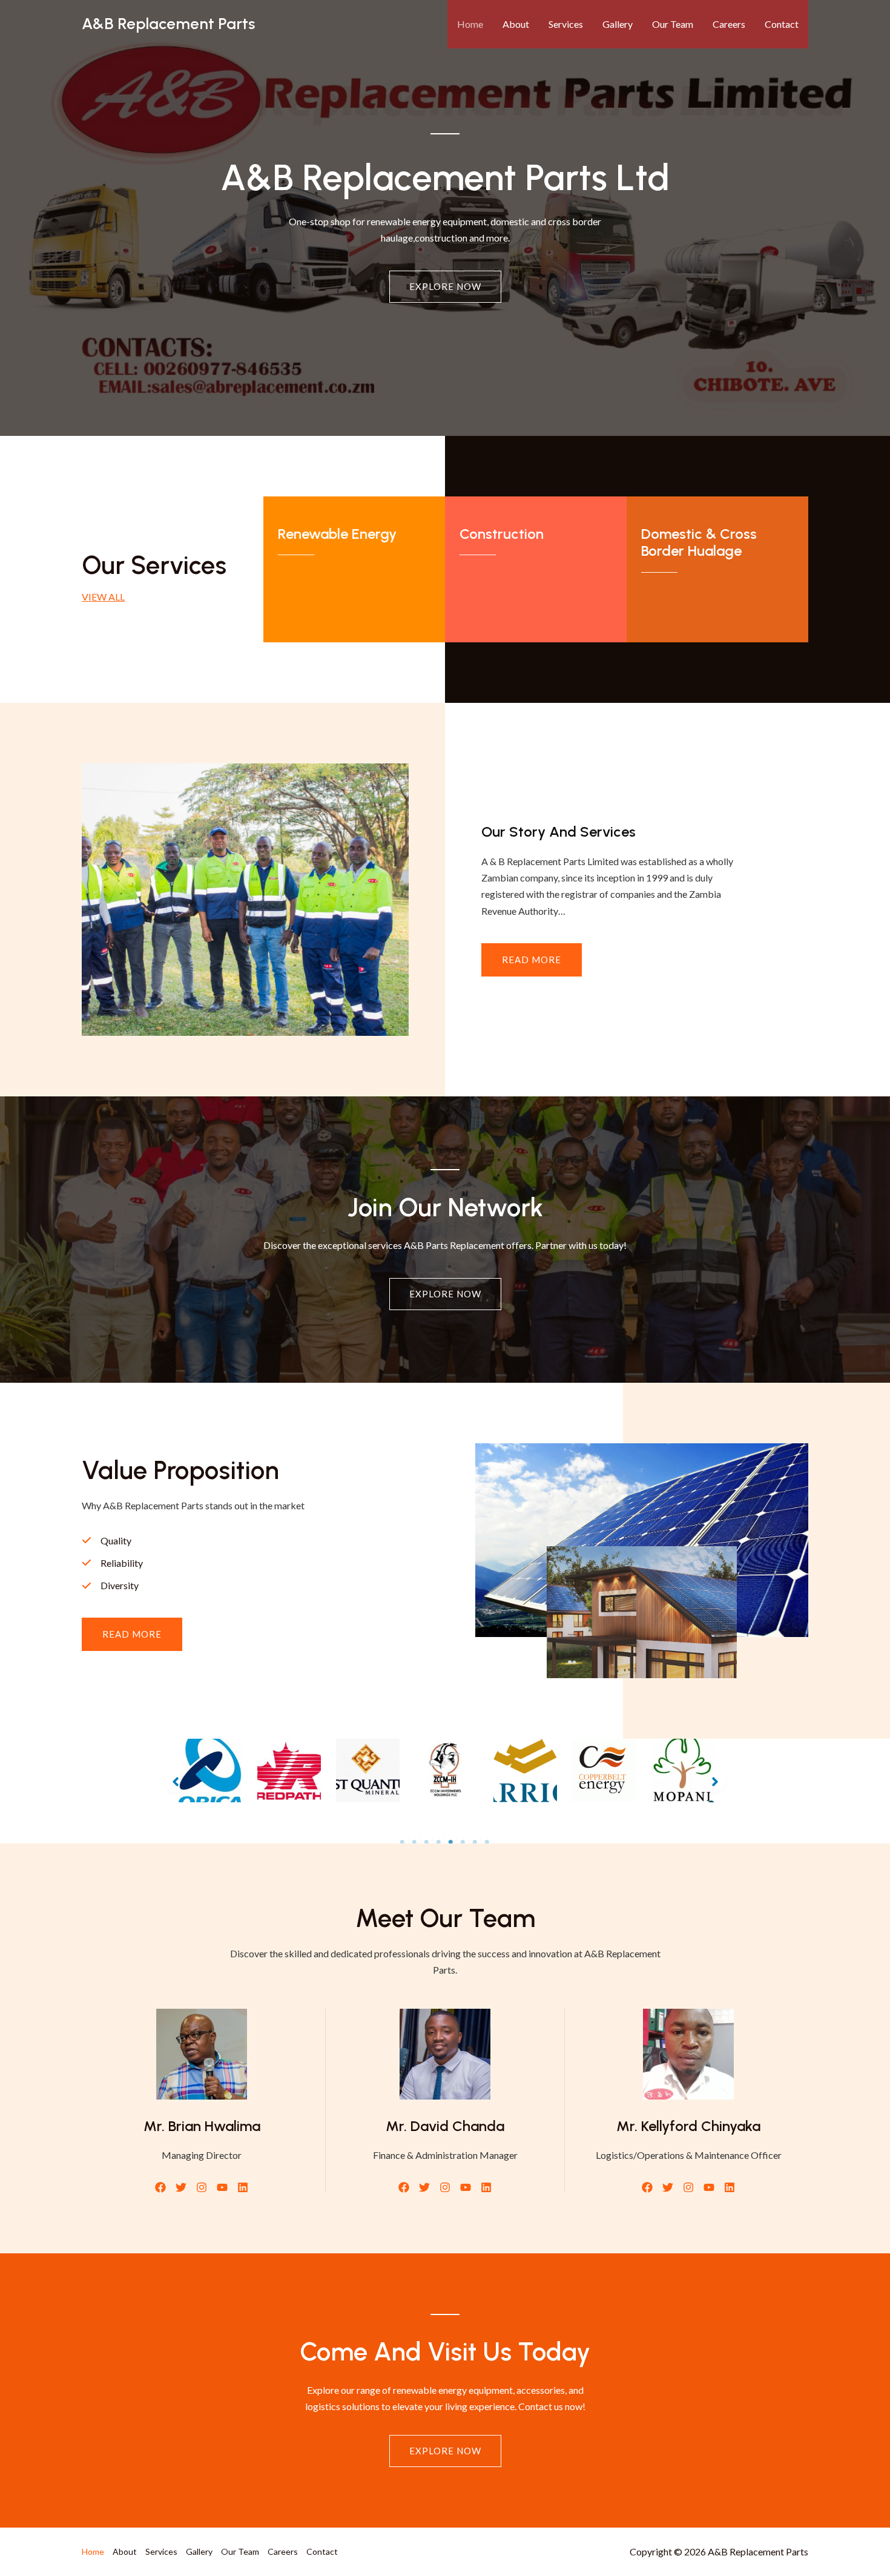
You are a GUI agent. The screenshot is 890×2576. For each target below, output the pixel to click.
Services (566, 24)
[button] (132, 1634)
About (516, 24)
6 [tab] (463, 1842)
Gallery (618, 24)
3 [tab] (427, 1842)
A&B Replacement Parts (168, 24)
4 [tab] (439, 1842)
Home (470, 24)
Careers (729, 24)
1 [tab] (403, 1842)
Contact (782, 24)
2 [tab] (415, 1842)
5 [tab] (451, 1842)
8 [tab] (487, 1842)
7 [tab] (475, 1842)
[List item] (160, 2187)
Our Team (673, 24)
